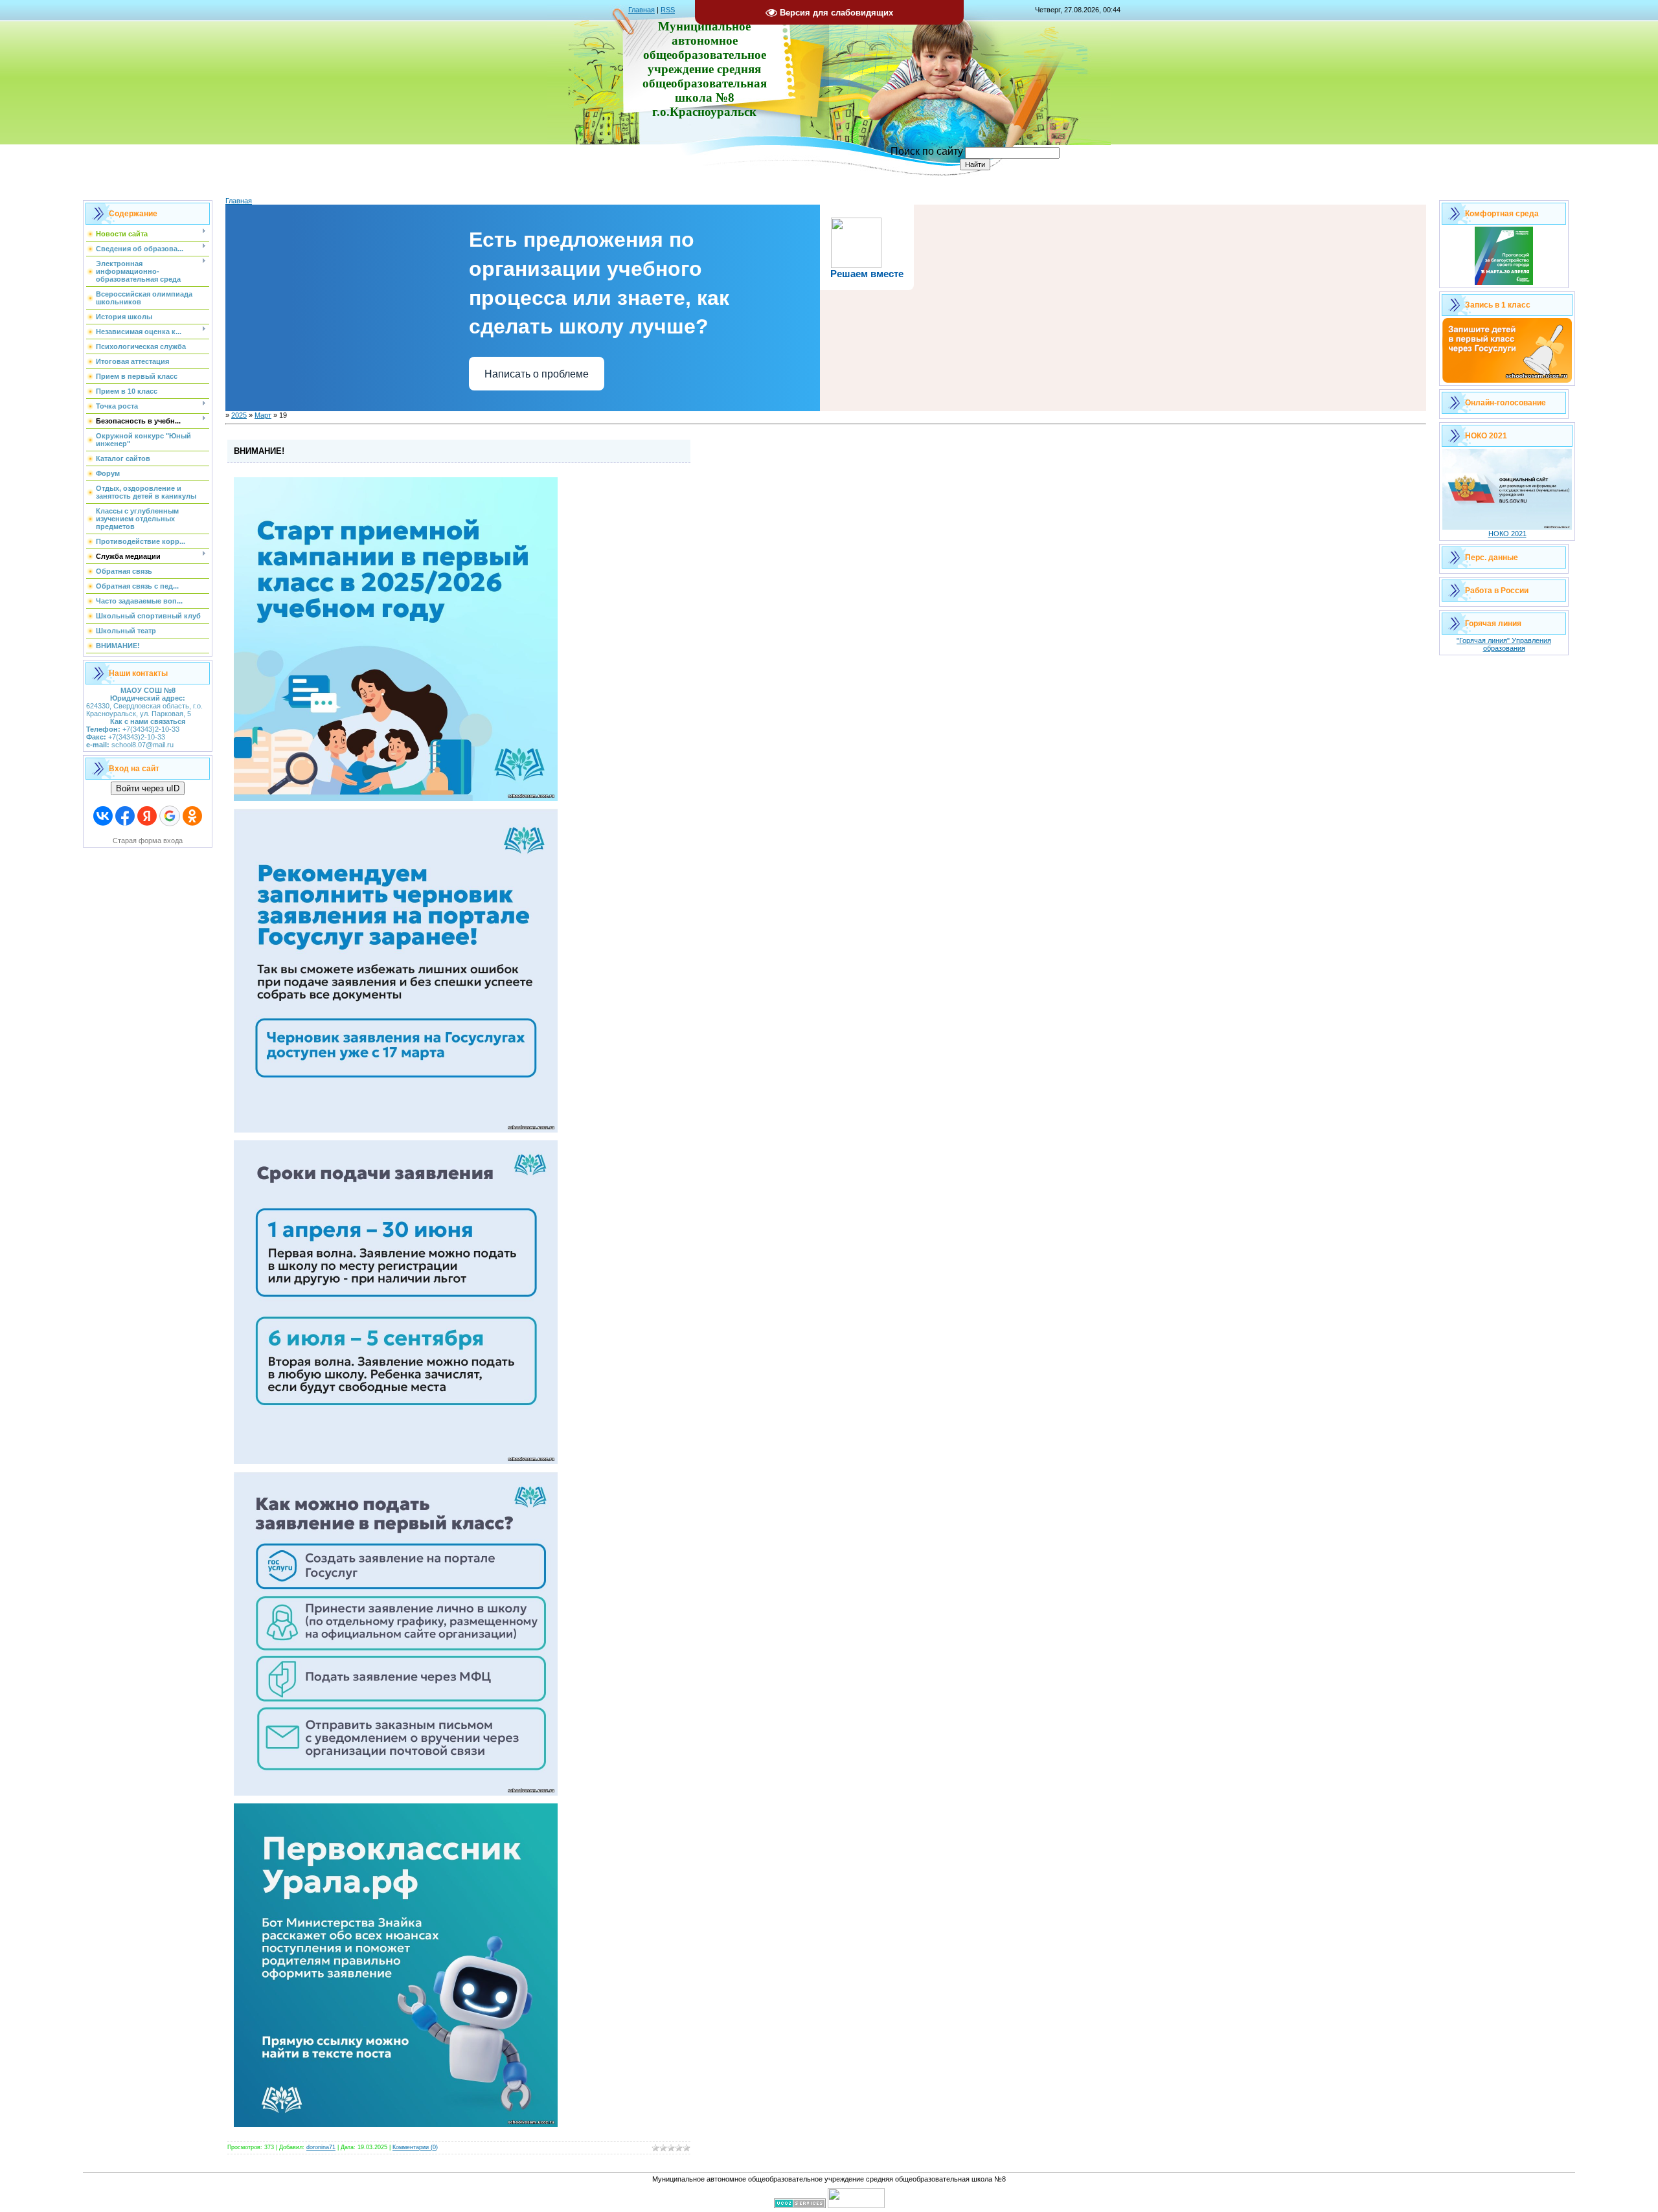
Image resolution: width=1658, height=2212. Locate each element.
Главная (642, 10)
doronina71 (321, 2147)
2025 (239, 415)
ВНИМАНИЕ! (259, 451)
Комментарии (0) (415, 2147)
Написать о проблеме (537, 374)
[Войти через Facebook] (125, 816)
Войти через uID (148, 788)
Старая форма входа (148, 841)
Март (263, 415)
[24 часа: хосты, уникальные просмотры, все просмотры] (856, 2206)
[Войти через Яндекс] (147, 816)
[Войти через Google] (170, 816)
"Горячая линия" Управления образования (1504, 644)
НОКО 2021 (1507, 534)
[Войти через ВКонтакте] (103, 816)
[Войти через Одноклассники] (192, 816)
